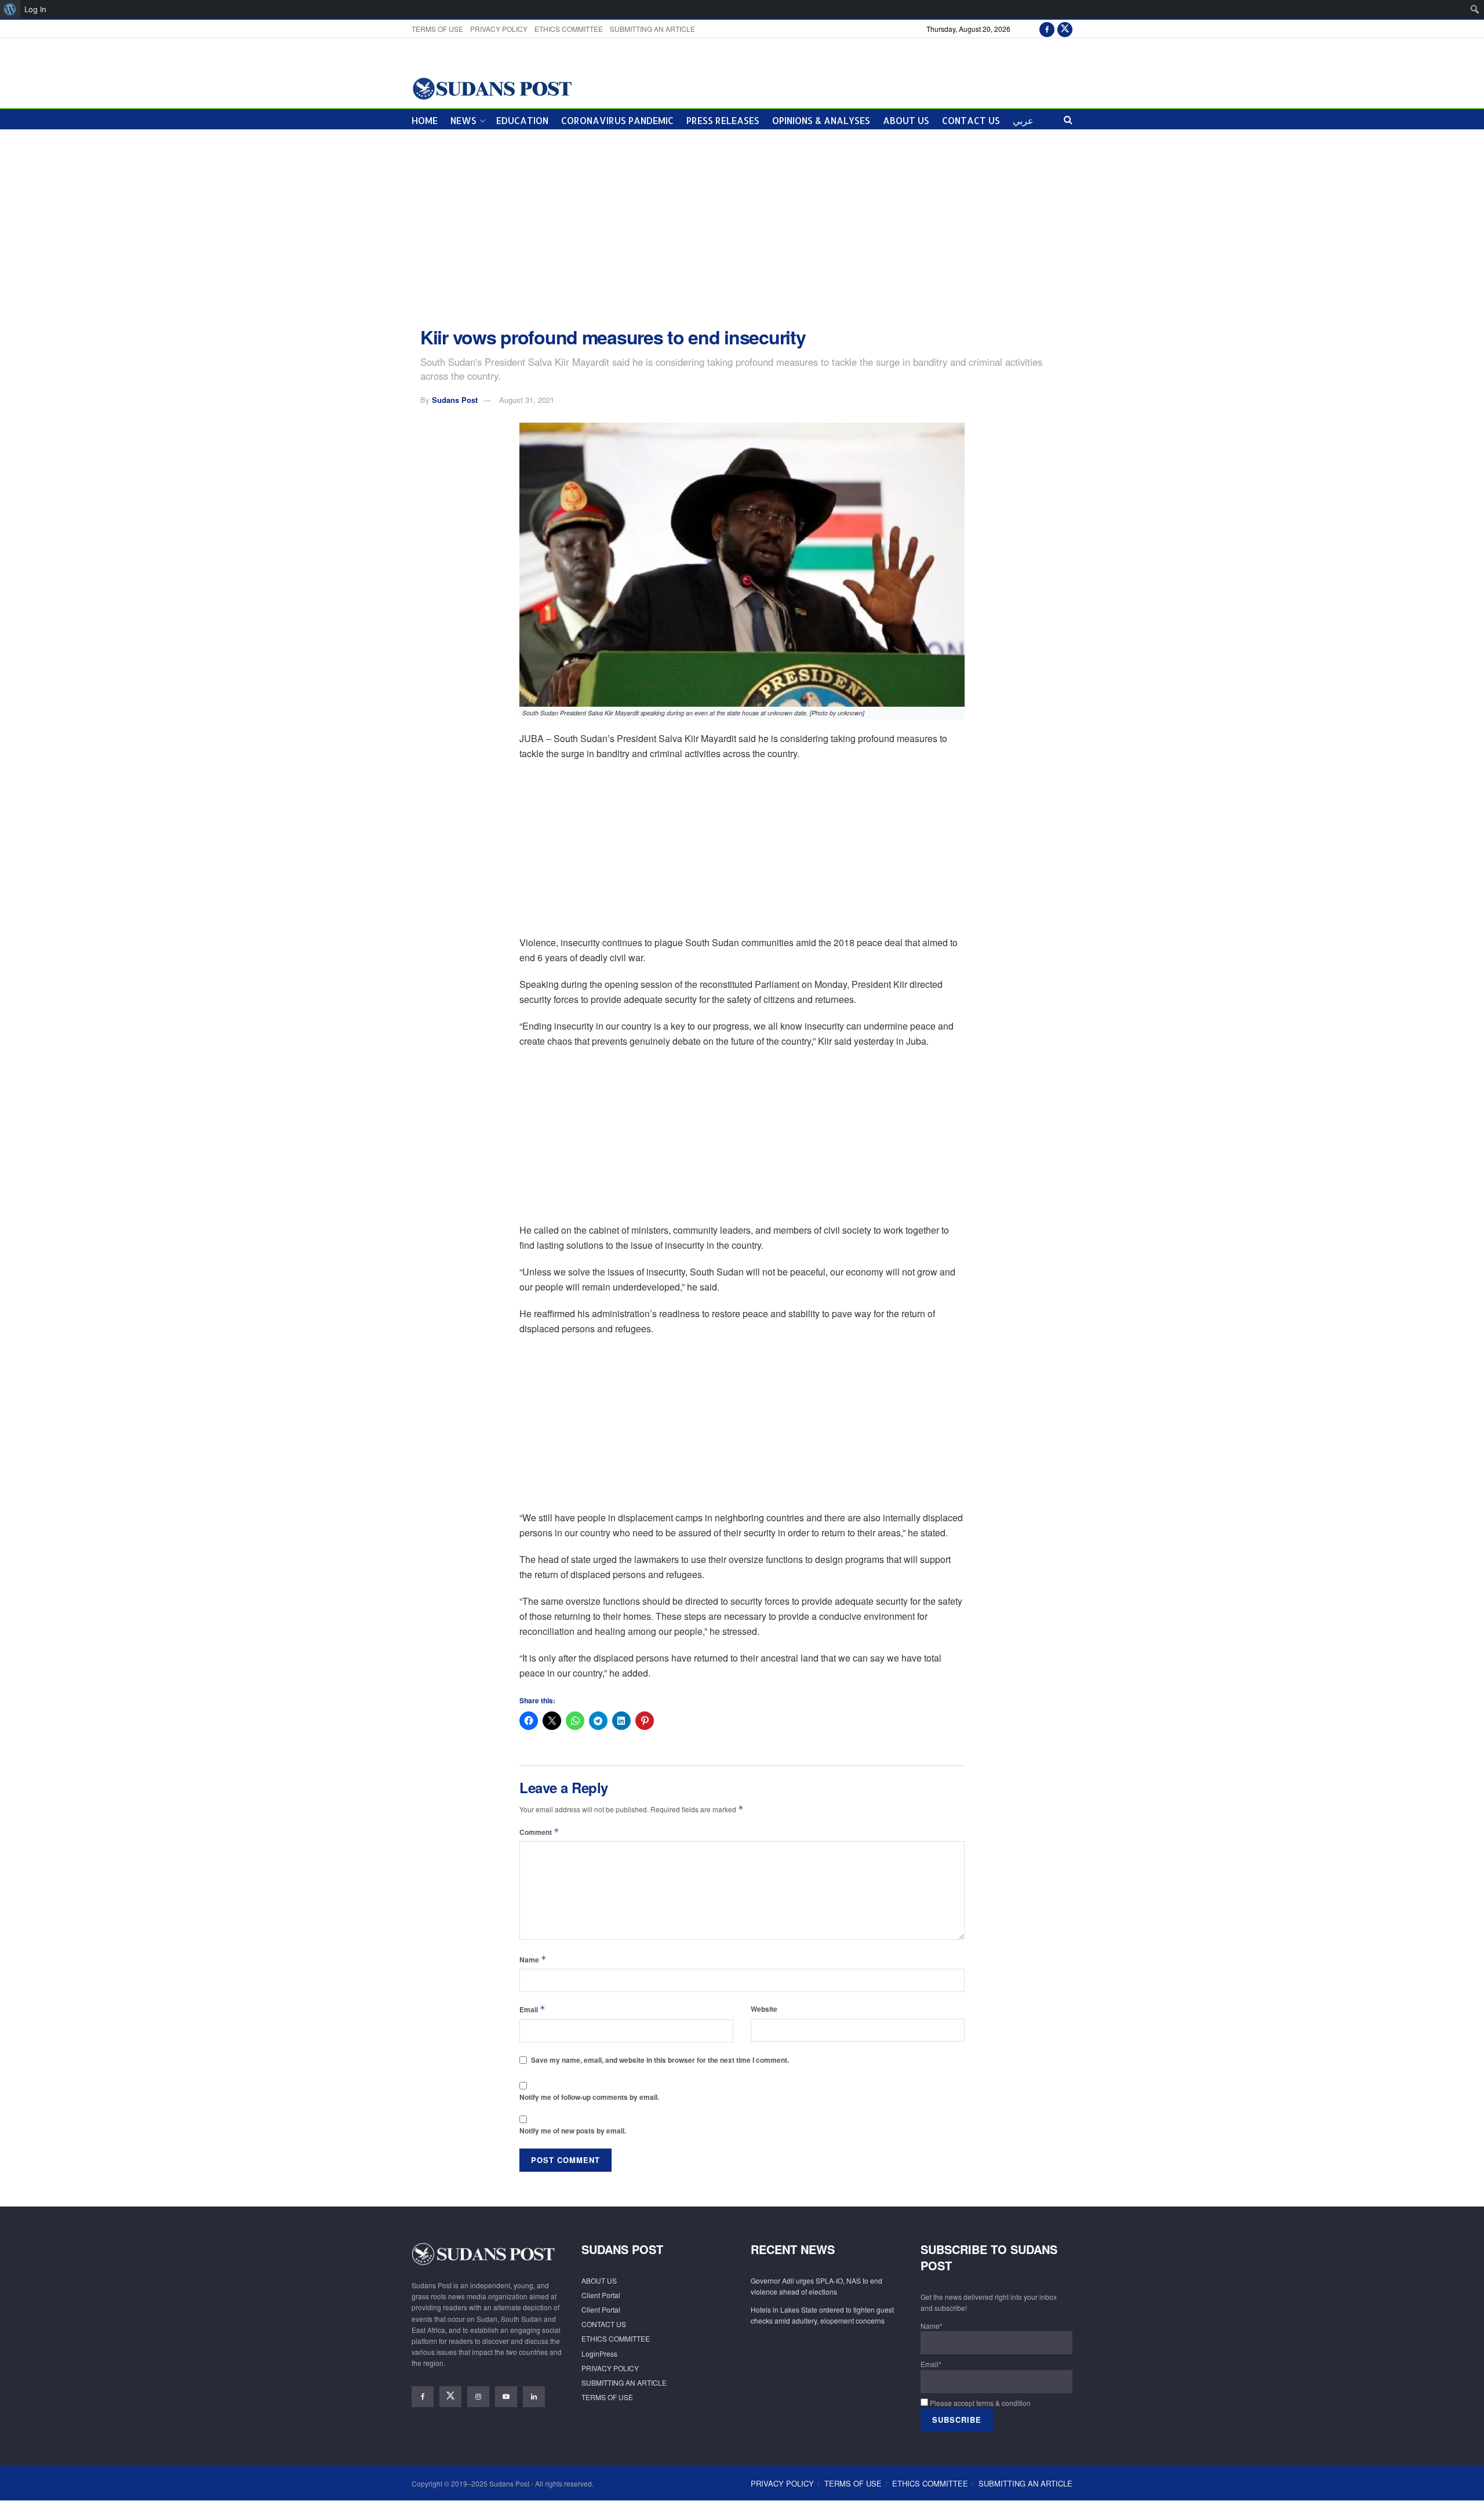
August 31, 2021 (527, 400)
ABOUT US (906, 120)
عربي (1023, 120)
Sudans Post (455, 400)
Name (533, 1959)
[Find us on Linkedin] (534, 2397)
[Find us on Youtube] (506, 2397)
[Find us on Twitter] (1065, 29)
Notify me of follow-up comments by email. (589, 2097)
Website (764, 2009)
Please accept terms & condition (979, 2403)
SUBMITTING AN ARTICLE (652, 29)
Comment (539, 1832)
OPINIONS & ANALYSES (821, 120)
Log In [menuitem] (35, 9)
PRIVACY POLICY (499, 29)
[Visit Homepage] (492, 88)
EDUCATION (522, 120)
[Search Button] (1068, 119)
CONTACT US (971, 120)
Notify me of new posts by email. (573, 2131)
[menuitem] (10, 9)
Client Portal (601, 2295)
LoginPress (599, 2353)
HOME (425, 120)
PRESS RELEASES (723, 120)
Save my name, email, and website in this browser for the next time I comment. (660, 2060)
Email (532, 2009)
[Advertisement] (742, 228)
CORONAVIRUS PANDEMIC (617, 120)
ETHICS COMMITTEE (569, 29)
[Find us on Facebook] (1047, 29)
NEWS (463, 120)
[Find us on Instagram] (478, 2397)
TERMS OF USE (437, 29)
